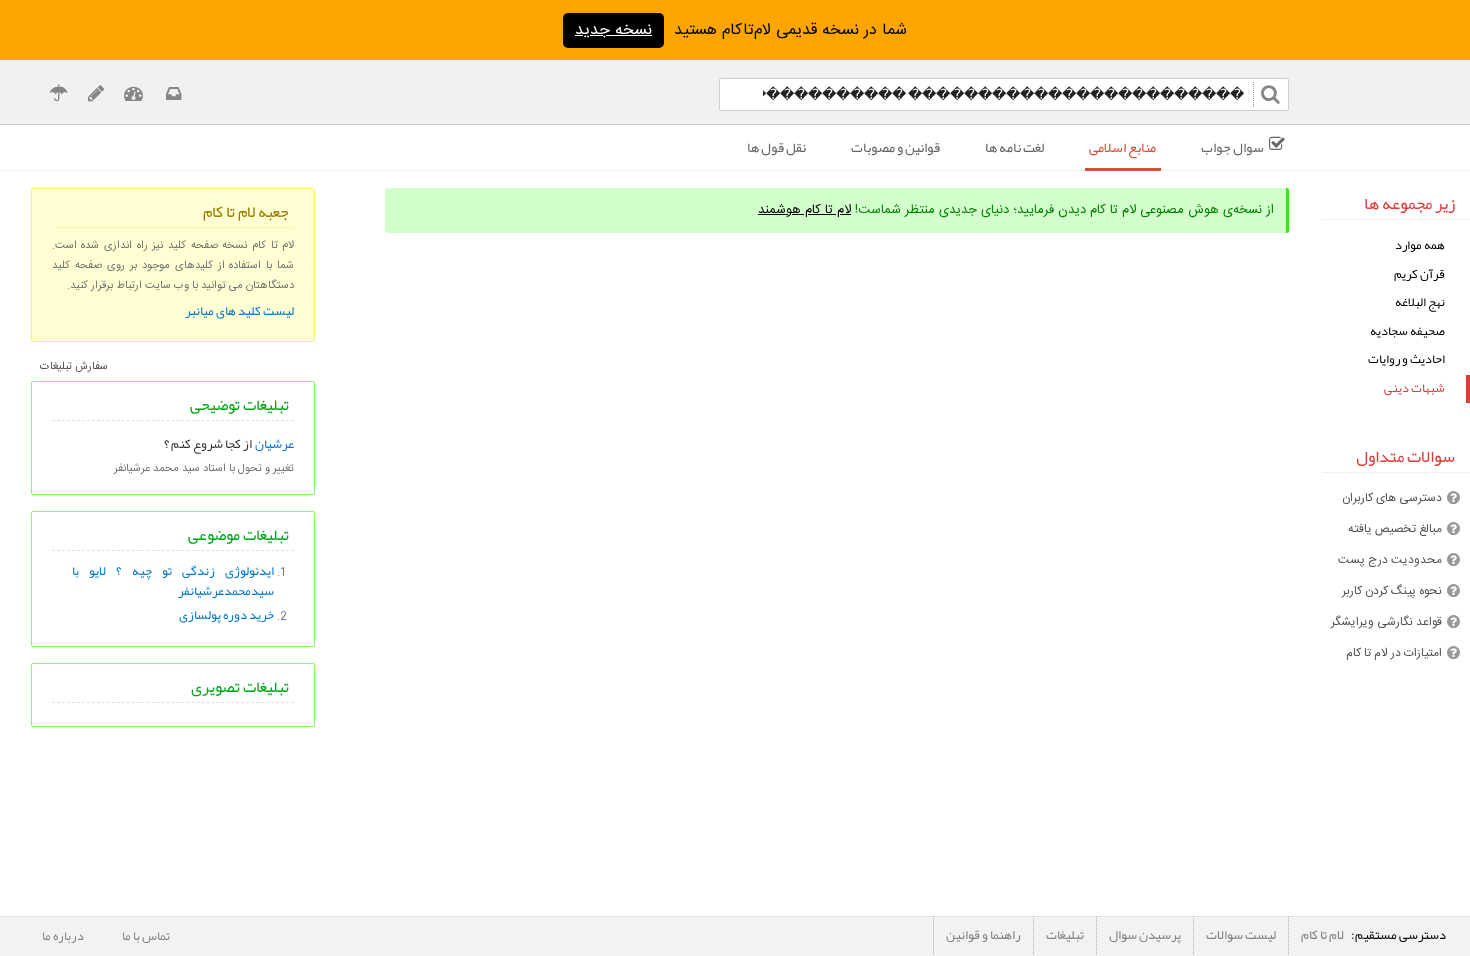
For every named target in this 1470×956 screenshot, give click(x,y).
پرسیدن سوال (1145, 935)
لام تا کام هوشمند (804, 210)
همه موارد (1420, 245)
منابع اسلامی (1122, 147)
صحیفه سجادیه (1407, 331)
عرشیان (274, 444)
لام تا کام (1322, 935)
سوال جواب (1232, 147)
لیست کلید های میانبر (239, 311)
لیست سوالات (1241, 935)
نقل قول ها (776, 147)
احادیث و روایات (1406, 359)
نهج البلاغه (1420, 302)
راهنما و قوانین (983, 935)
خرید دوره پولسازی (226, 615)
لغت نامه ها (1014, 147)
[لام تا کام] (172, 96)
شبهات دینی (1414, 388)
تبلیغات (1065, 935)
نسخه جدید (613, 30)
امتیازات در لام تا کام (1394, 653)
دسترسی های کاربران (1392, 498)
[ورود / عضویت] (133, 96)
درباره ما (63, 936)
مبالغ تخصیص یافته (1395, 529)
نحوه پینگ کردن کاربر (1392, 591)
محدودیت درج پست (1390, 560)
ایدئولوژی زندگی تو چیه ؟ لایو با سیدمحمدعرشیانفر (173, 581)
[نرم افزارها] (95, 96)
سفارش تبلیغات (74, 367)
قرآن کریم (1419, 274)
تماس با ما (146, 936)
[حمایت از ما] (58, 96)
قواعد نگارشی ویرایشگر (1386, 622)
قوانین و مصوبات (895, 147)
